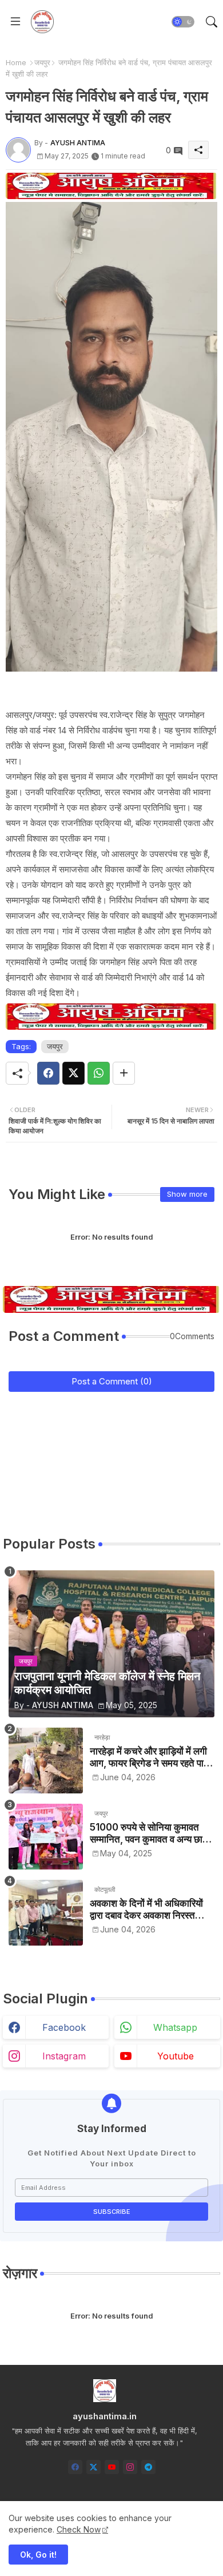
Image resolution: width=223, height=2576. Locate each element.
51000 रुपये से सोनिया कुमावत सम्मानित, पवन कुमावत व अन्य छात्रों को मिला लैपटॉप (152, 1833)
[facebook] (75, 2467)
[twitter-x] (93, 2467)
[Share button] (124, 1073)
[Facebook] (48, 1073)
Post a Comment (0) (112, 1381)
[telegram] (148, 2467)
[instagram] (130, 2467)
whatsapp (175, 2027)
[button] (183, 22)
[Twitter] (73, 1073)
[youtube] (112, 2467)
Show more (187, 1194)
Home (16, 62)
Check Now (79, 2529)
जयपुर (42, 62)
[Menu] (15, 22)
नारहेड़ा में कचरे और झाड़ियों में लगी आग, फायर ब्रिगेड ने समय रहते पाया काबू (150, 1757)
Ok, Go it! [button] (38, 2555)
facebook (64, 2027)
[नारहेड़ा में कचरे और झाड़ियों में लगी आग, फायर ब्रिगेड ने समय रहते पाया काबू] (46, 1761)
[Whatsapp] (99, 1073)
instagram (64, 2056)
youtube (176, 2056)
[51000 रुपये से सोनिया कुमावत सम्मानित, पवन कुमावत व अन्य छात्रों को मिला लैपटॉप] (46, 1837)
